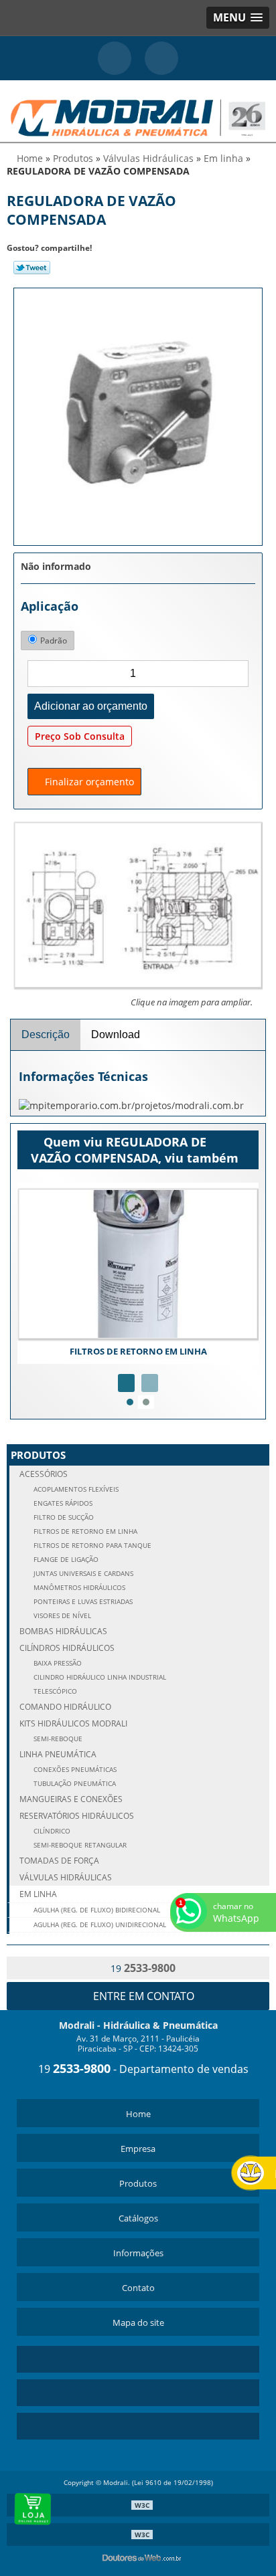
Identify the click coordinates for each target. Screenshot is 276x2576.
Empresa (138, 2149)
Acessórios (44, 1474)
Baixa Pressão (57, 1663)
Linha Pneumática (58, 1754)
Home (138, 2114)
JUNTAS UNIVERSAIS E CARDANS (82, 1574)
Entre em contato (142, 1996)
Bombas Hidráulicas (63, 1631)
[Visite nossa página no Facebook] (138, 2426)
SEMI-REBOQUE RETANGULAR (79, 1845)
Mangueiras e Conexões (71, 1799)
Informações (138, 2253)
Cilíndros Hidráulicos (67, 1648)
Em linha (38, 1894)
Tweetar (32, 268)
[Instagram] (138, 2393)
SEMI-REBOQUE (57, 1739)
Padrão (54, 640)
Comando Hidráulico (65, 1707)
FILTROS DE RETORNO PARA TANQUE (91, 1546)
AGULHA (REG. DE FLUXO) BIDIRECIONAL (96, 1910)
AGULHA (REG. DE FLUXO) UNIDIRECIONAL (99, 1925)
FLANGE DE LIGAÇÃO (65, 1560)
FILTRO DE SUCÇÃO (63, 1517)
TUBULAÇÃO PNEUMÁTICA (74, 1784)
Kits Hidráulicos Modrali (73, 1723)
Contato (138, 2288)
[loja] (33, 2509)
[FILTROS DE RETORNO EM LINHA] (138, 1264)
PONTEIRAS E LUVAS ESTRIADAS (82, 1602)
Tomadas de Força (59, 1861)
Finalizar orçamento (88, 782)
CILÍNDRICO (51, 1831)
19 (142, 1968)
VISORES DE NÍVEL (61, 1616)
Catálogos (138, 2218)
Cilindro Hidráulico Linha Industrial (99, 1677)
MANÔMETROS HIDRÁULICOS (78, 1588)
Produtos (38, 1455)
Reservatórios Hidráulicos (77, 1816)
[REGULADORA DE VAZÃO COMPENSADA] (138, 415)
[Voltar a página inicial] (138, 110)
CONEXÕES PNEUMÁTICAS (74, 1770)
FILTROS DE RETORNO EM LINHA (138, 1351)
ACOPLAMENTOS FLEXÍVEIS (75, 1489)
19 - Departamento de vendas (142, 2069)
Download (116, 1034)
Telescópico (54, 1691)
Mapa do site (138, 2322)
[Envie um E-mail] (161, 58)
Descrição (46, 1034)
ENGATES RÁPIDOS (62, 1503)
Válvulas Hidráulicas (66, 1877)
